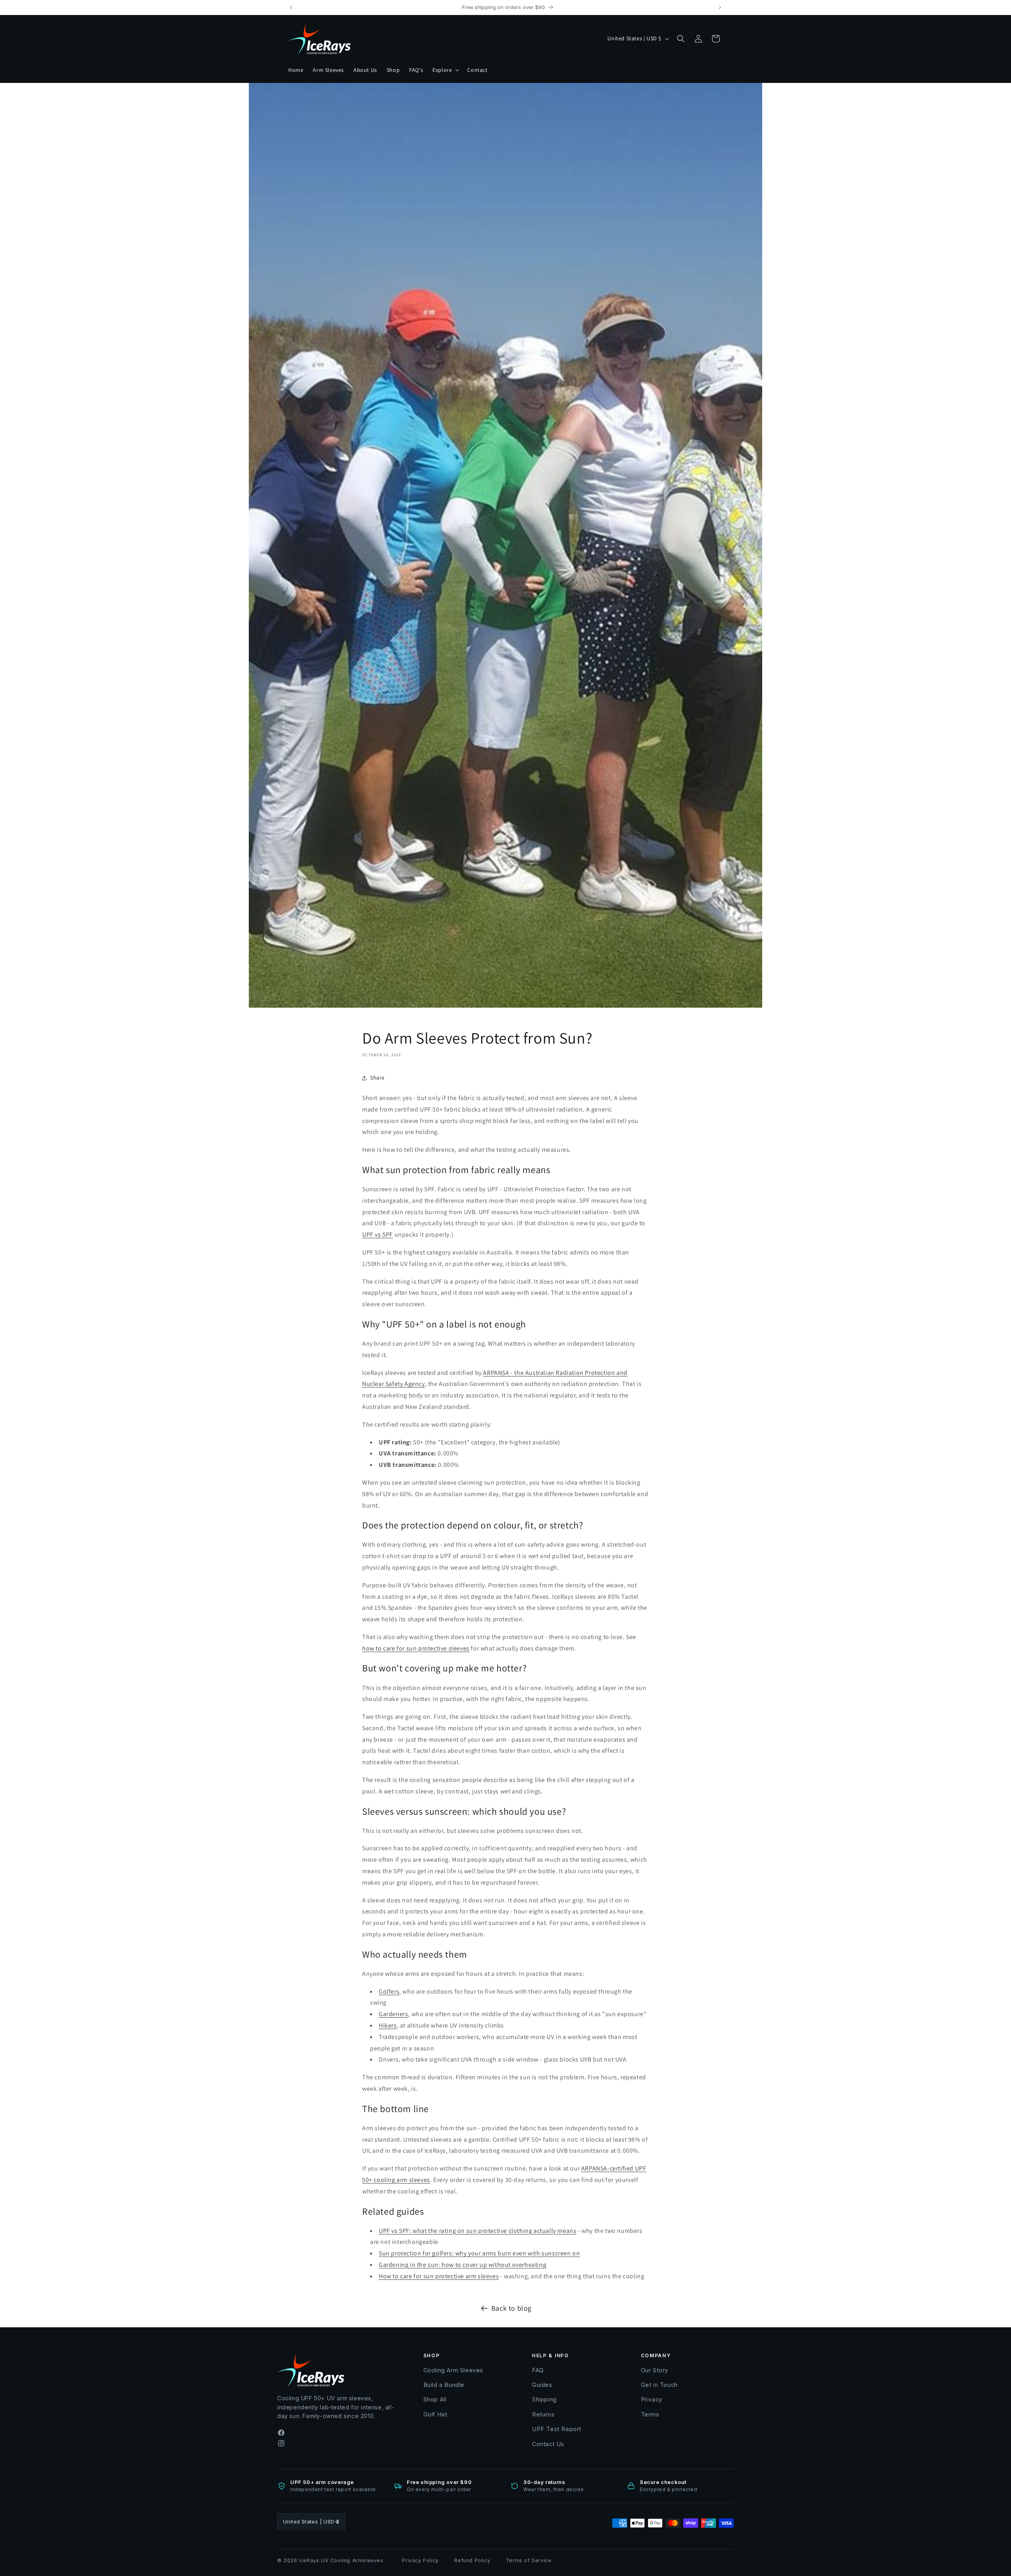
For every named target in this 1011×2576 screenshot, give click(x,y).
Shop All (435, 2399)
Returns (543, 2414)
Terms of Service (529, 2560)
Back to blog (511, 2308)
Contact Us (548, 2444)
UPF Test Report (557, 2429)
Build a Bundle (444, 2385)
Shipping (544, 2399)
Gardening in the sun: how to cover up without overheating (462, 2265)
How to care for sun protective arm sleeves (439, 2276)
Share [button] (377, 1078)
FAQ (538, 2370)
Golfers (389, 1991)
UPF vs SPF (378, 1234)
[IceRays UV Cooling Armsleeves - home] (320, 38)
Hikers (388, 2025)
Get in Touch (659, 2385)
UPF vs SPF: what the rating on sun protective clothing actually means (477, 2231)
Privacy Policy (420, 2560)
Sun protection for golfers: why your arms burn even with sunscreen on (479, 2253)
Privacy (652, 2399)
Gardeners (393, 2014)
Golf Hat (435, 2414)
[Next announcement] (720, 8)
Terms (650, 2414)
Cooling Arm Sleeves (453, 2370)
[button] (445, 70)
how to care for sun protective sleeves (416, 1648)
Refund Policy (472, 2560)
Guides (542, 2385)
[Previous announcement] (291, 8)
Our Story (655, 2370)
